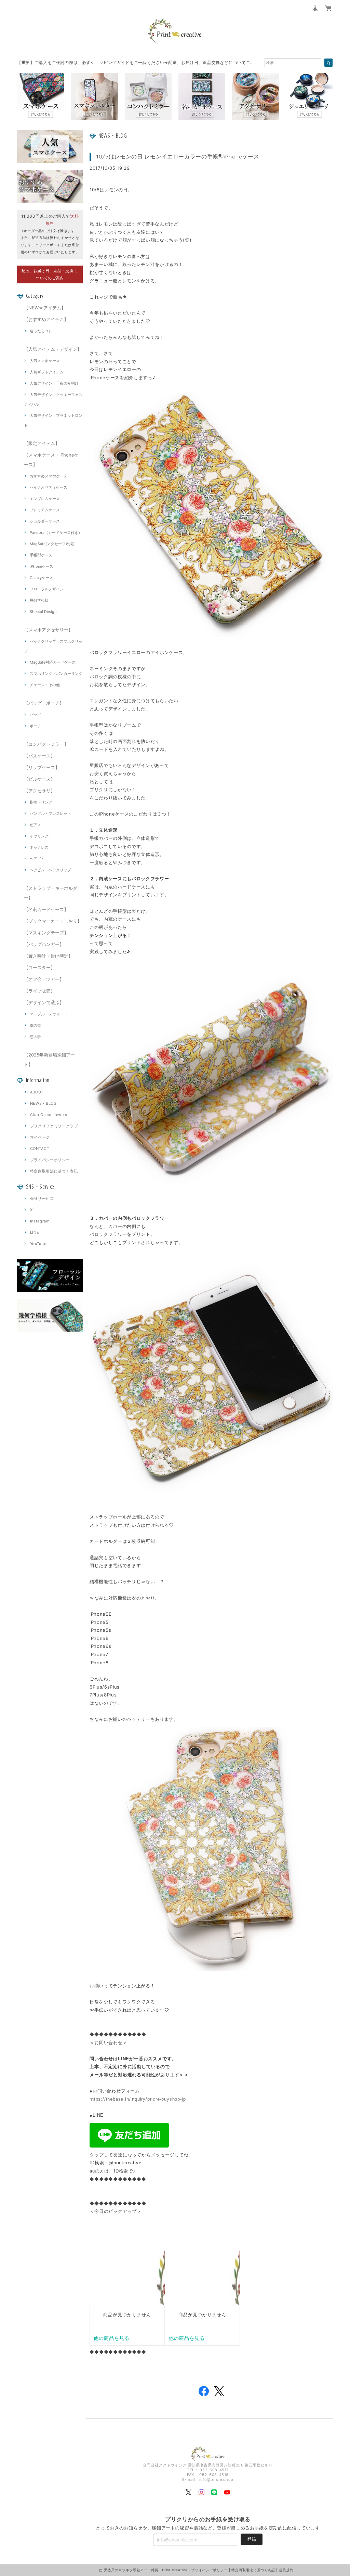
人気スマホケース (45, 361)
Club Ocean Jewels (49, 1115)
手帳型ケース (41, 555)
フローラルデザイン (47, 589)
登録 (252, 2539)
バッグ (35, 715)
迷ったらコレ (41, 331)
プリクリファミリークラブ (54, 1126)
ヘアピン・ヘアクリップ (50, 870)
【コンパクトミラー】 (46, 744)
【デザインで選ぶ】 (44, 1002)
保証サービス (42, 1199)
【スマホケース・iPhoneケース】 (51, 460)
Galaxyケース (41, 578)
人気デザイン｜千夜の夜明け (54, 383)
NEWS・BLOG (43, 1103)
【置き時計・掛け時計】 (48, 956)
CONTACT (40, 1149)
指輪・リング (41, 802)
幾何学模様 (39, 600)
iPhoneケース (42, 566)
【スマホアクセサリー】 (48, 630)
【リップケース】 (42, 767)
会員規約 (286, 2570)
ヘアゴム (37, 859)
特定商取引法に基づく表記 (54, 1171)
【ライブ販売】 (39, 991)
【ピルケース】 (39, 779)
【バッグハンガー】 (44, 944)
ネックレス (39, 847)
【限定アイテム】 (42, 443)
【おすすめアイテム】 (46, 319)
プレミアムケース (45, 510)
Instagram (40, 1221)
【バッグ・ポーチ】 (44, 703)
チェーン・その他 (45, 685)
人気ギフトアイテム (47, 372)
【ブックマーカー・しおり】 (53, 921)
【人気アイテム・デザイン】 (53, 349)
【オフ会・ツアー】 (44, 979)
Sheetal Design (43, 612)
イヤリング (39, 836)
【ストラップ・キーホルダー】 (51, 893)
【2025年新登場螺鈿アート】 (49, 1060)
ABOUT (37, 1092)
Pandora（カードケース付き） (56, 533)
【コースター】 (39, 967)
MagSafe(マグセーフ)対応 (52, 544)
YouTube (38, 1244)
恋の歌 (35, 1037)
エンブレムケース (45, 499)
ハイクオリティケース (49, 487)
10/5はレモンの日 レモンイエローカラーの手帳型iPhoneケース (178, 156)
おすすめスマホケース (49, 476)
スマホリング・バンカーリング (56, 674)
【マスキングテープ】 (46, 933)
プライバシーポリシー (50, 1160)
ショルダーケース (45, 521)
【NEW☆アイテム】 (45, 308)
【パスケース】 (39, 756)
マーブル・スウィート (49, 1014)
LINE (35, 1232)
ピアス (35, 825)
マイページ (40, 1137)
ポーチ (35, 726)
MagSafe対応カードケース (53, 662)
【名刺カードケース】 (46, 909)
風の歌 (35, 1025)
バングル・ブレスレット (50, 813)
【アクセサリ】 (39, 791)
